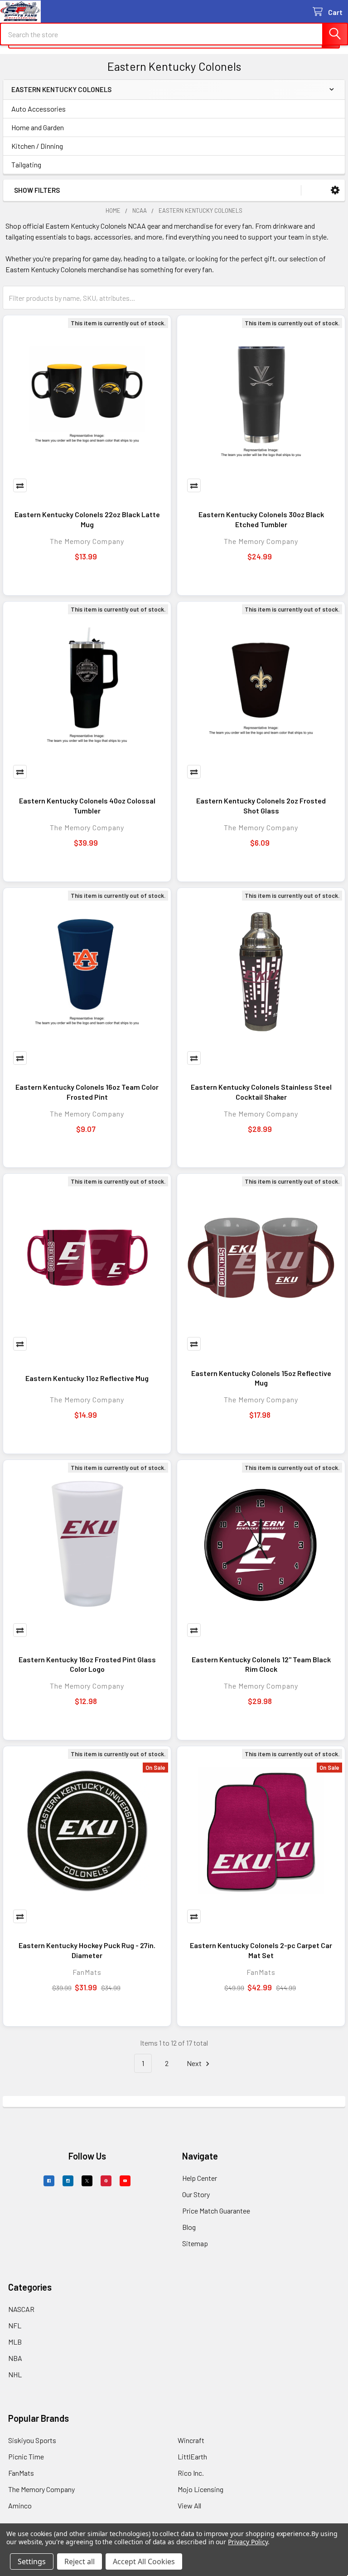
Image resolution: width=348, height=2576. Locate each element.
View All (189, 2505)
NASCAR (21, 2309)
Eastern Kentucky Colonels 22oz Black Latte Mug (87, 519)
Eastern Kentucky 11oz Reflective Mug (87, 1378)
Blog (189, 2227)
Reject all (80, 2561)
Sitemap (195, 2243)
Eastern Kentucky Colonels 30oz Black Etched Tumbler (261, 519)
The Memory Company (41, 2489)
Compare (20, 485)
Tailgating (26, 164)
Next (195, 2063)
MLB (15, 2342)
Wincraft (191, 2440)
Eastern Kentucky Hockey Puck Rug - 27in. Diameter (87, 1950)
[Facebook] (49, 2181)
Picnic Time (26, 2456)
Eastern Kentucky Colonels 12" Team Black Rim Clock (261, 1664)
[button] (335, 190)
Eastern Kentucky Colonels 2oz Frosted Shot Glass (261, 806)
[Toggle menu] (12, 12)
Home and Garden (38, 127)
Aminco (20, 2505)
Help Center (200, 2178)
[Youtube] (125, 2181)
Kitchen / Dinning (37, 146)
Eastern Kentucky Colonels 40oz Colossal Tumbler (87, 806)
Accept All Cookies (144, 2561)
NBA (15, 2358)
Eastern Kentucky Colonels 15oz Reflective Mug (261, 1378)
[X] (87, 2181)
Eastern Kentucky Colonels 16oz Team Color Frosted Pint (87, 1092)
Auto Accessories (39, 109)
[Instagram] (68, 2181)
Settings (32, 2561)
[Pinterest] (106, 2181)
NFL (15, 2325)
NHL (15, 2374)
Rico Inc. (191, 2473)
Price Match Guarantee (216, 2211)
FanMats (21, 2473)
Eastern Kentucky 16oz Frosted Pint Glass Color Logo (87, 1664)
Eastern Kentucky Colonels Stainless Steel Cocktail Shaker (261, 1092)
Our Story (196, 2194)
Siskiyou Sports (32, 2440)
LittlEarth (192, 2456)
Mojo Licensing (201, 2489)
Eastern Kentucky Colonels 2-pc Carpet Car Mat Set (261, 1950)
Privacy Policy (248, 2542)
